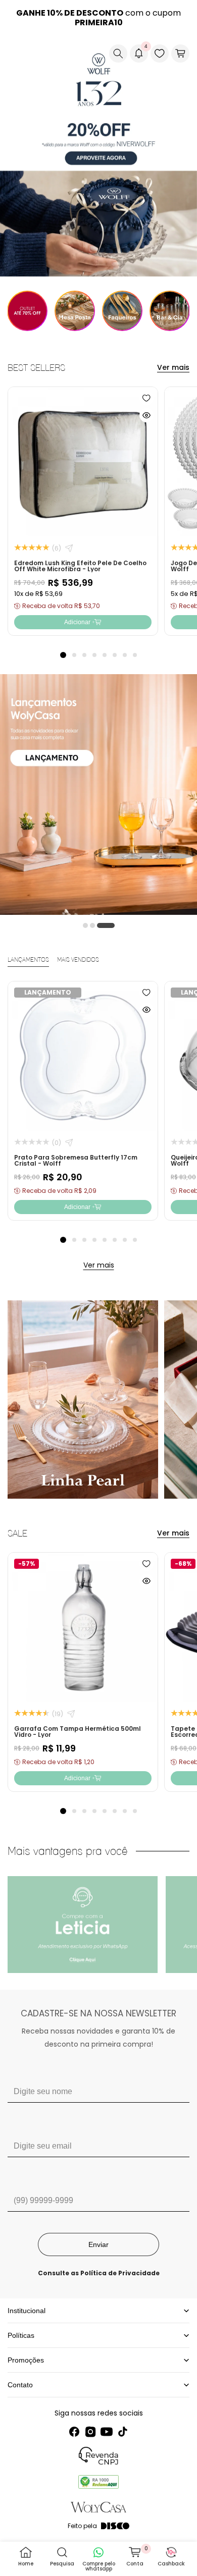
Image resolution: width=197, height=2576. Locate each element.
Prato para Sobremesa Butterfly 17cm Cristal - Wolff (76, 1160)
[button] (16, 53)
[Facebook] (74, 2432)
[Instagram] (90, 2432)
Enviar (98, 2244)
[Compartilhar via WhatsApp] (69, 548)
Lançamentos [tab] (28, 960)
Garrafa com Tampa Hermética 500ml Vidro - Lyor (78, 1732)
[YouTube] (107, 2432)
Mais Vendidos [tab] (78, 960)
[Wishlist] (160, 53)
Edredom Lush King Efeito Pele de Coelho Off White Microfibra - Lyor (80, 566)
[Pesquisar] (118, 53)
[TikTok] (123, 2432)
